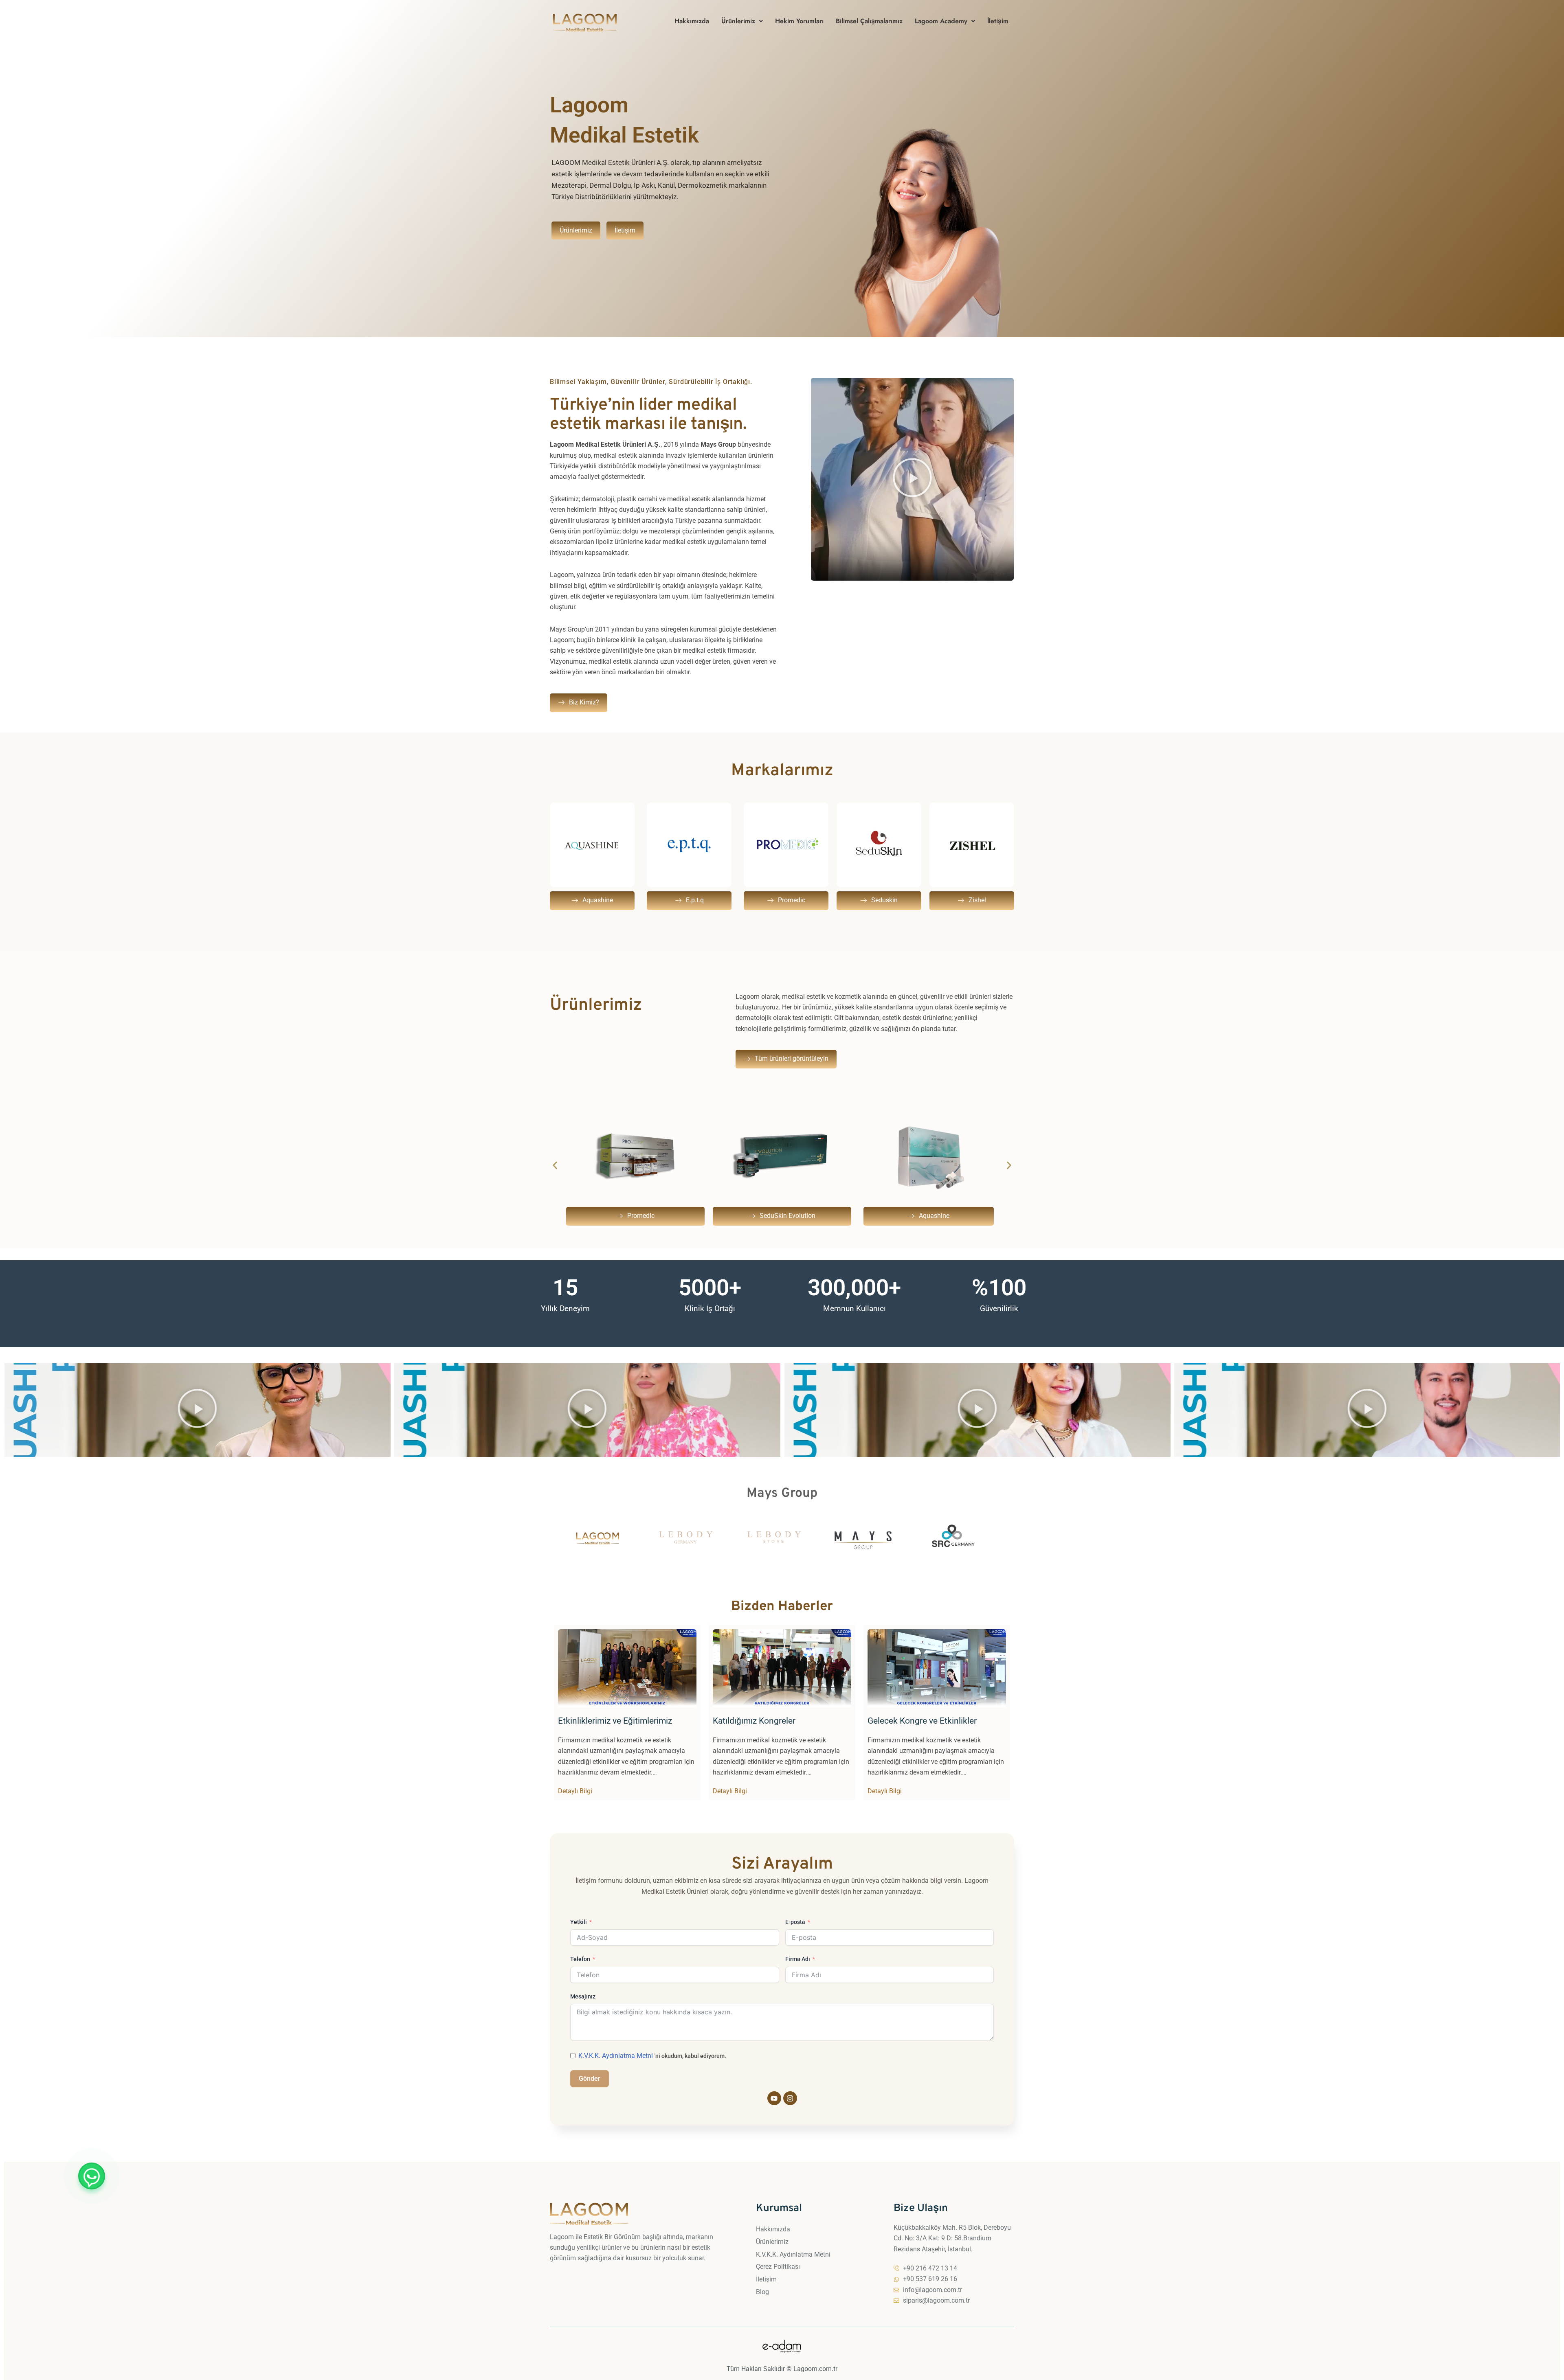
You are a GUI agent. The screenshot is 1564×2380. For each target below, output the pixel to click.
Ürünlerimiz (738, 21)
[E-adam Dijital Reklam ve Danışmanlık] (782, 2346)
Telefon (580, 1959)
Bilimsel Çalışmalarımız (869, 21)
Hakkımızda (692, 21)
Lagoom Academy (941, 21)
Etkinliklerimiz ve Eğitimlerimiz (615, 1721)
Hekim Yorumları (799, 21)
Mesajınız (583, 1996)
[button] (742, 21)
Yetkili (579, 1922)
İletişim (998, 21)
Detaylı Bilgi (575, 1791)
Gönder (590, 2078)
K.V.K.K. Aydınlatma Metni (793, 2254)
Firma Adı (798, 1959)
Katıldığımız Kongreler (754, 1721)
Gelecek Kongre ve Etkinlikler (922, 1721)
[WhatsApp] (92, 2176)
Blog (762, 2292)
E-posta (795, 1922)
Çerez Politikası (778, 2267)
